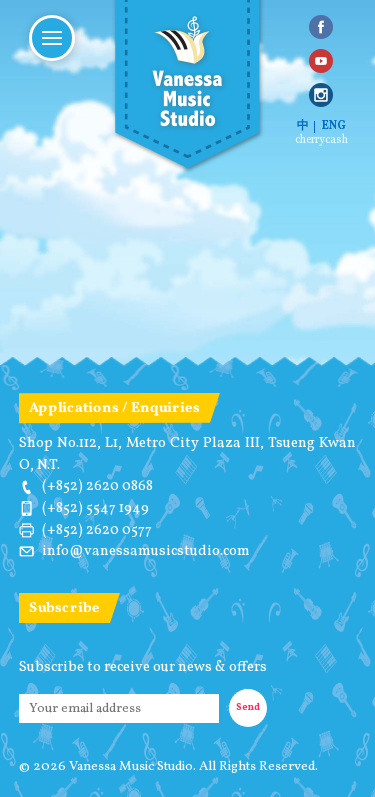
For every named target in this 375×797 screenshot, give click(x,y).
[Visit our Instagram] (321, 95)
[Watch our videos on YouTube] (321, 61)
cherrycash (321, 141)
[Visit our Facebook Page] (321, 27)
